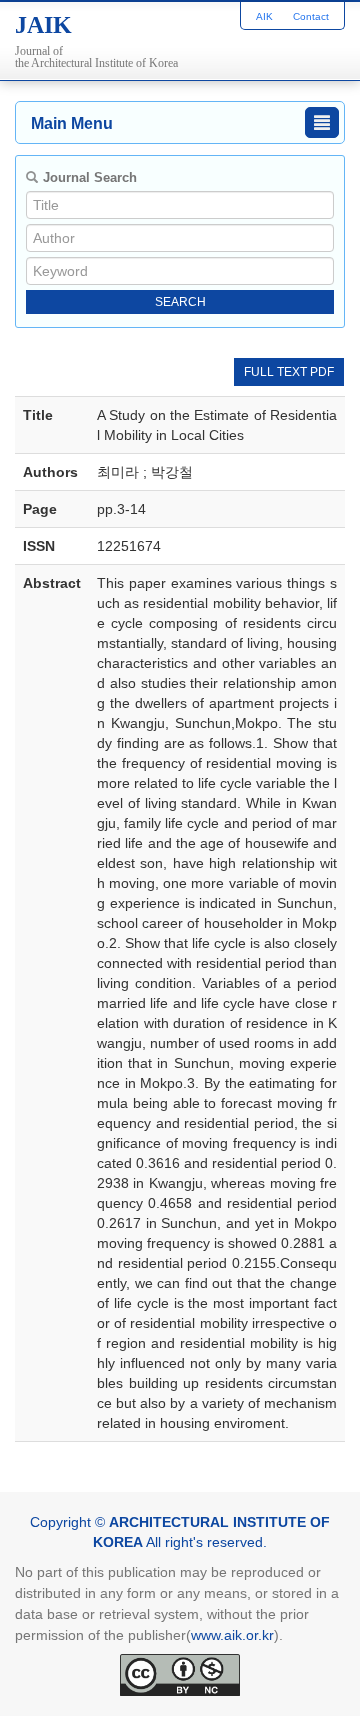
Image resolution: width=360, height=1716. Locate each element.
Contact (311, 16)
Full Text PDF (289, 372)
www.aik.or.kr (232, 1635)
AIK (264, 16)
